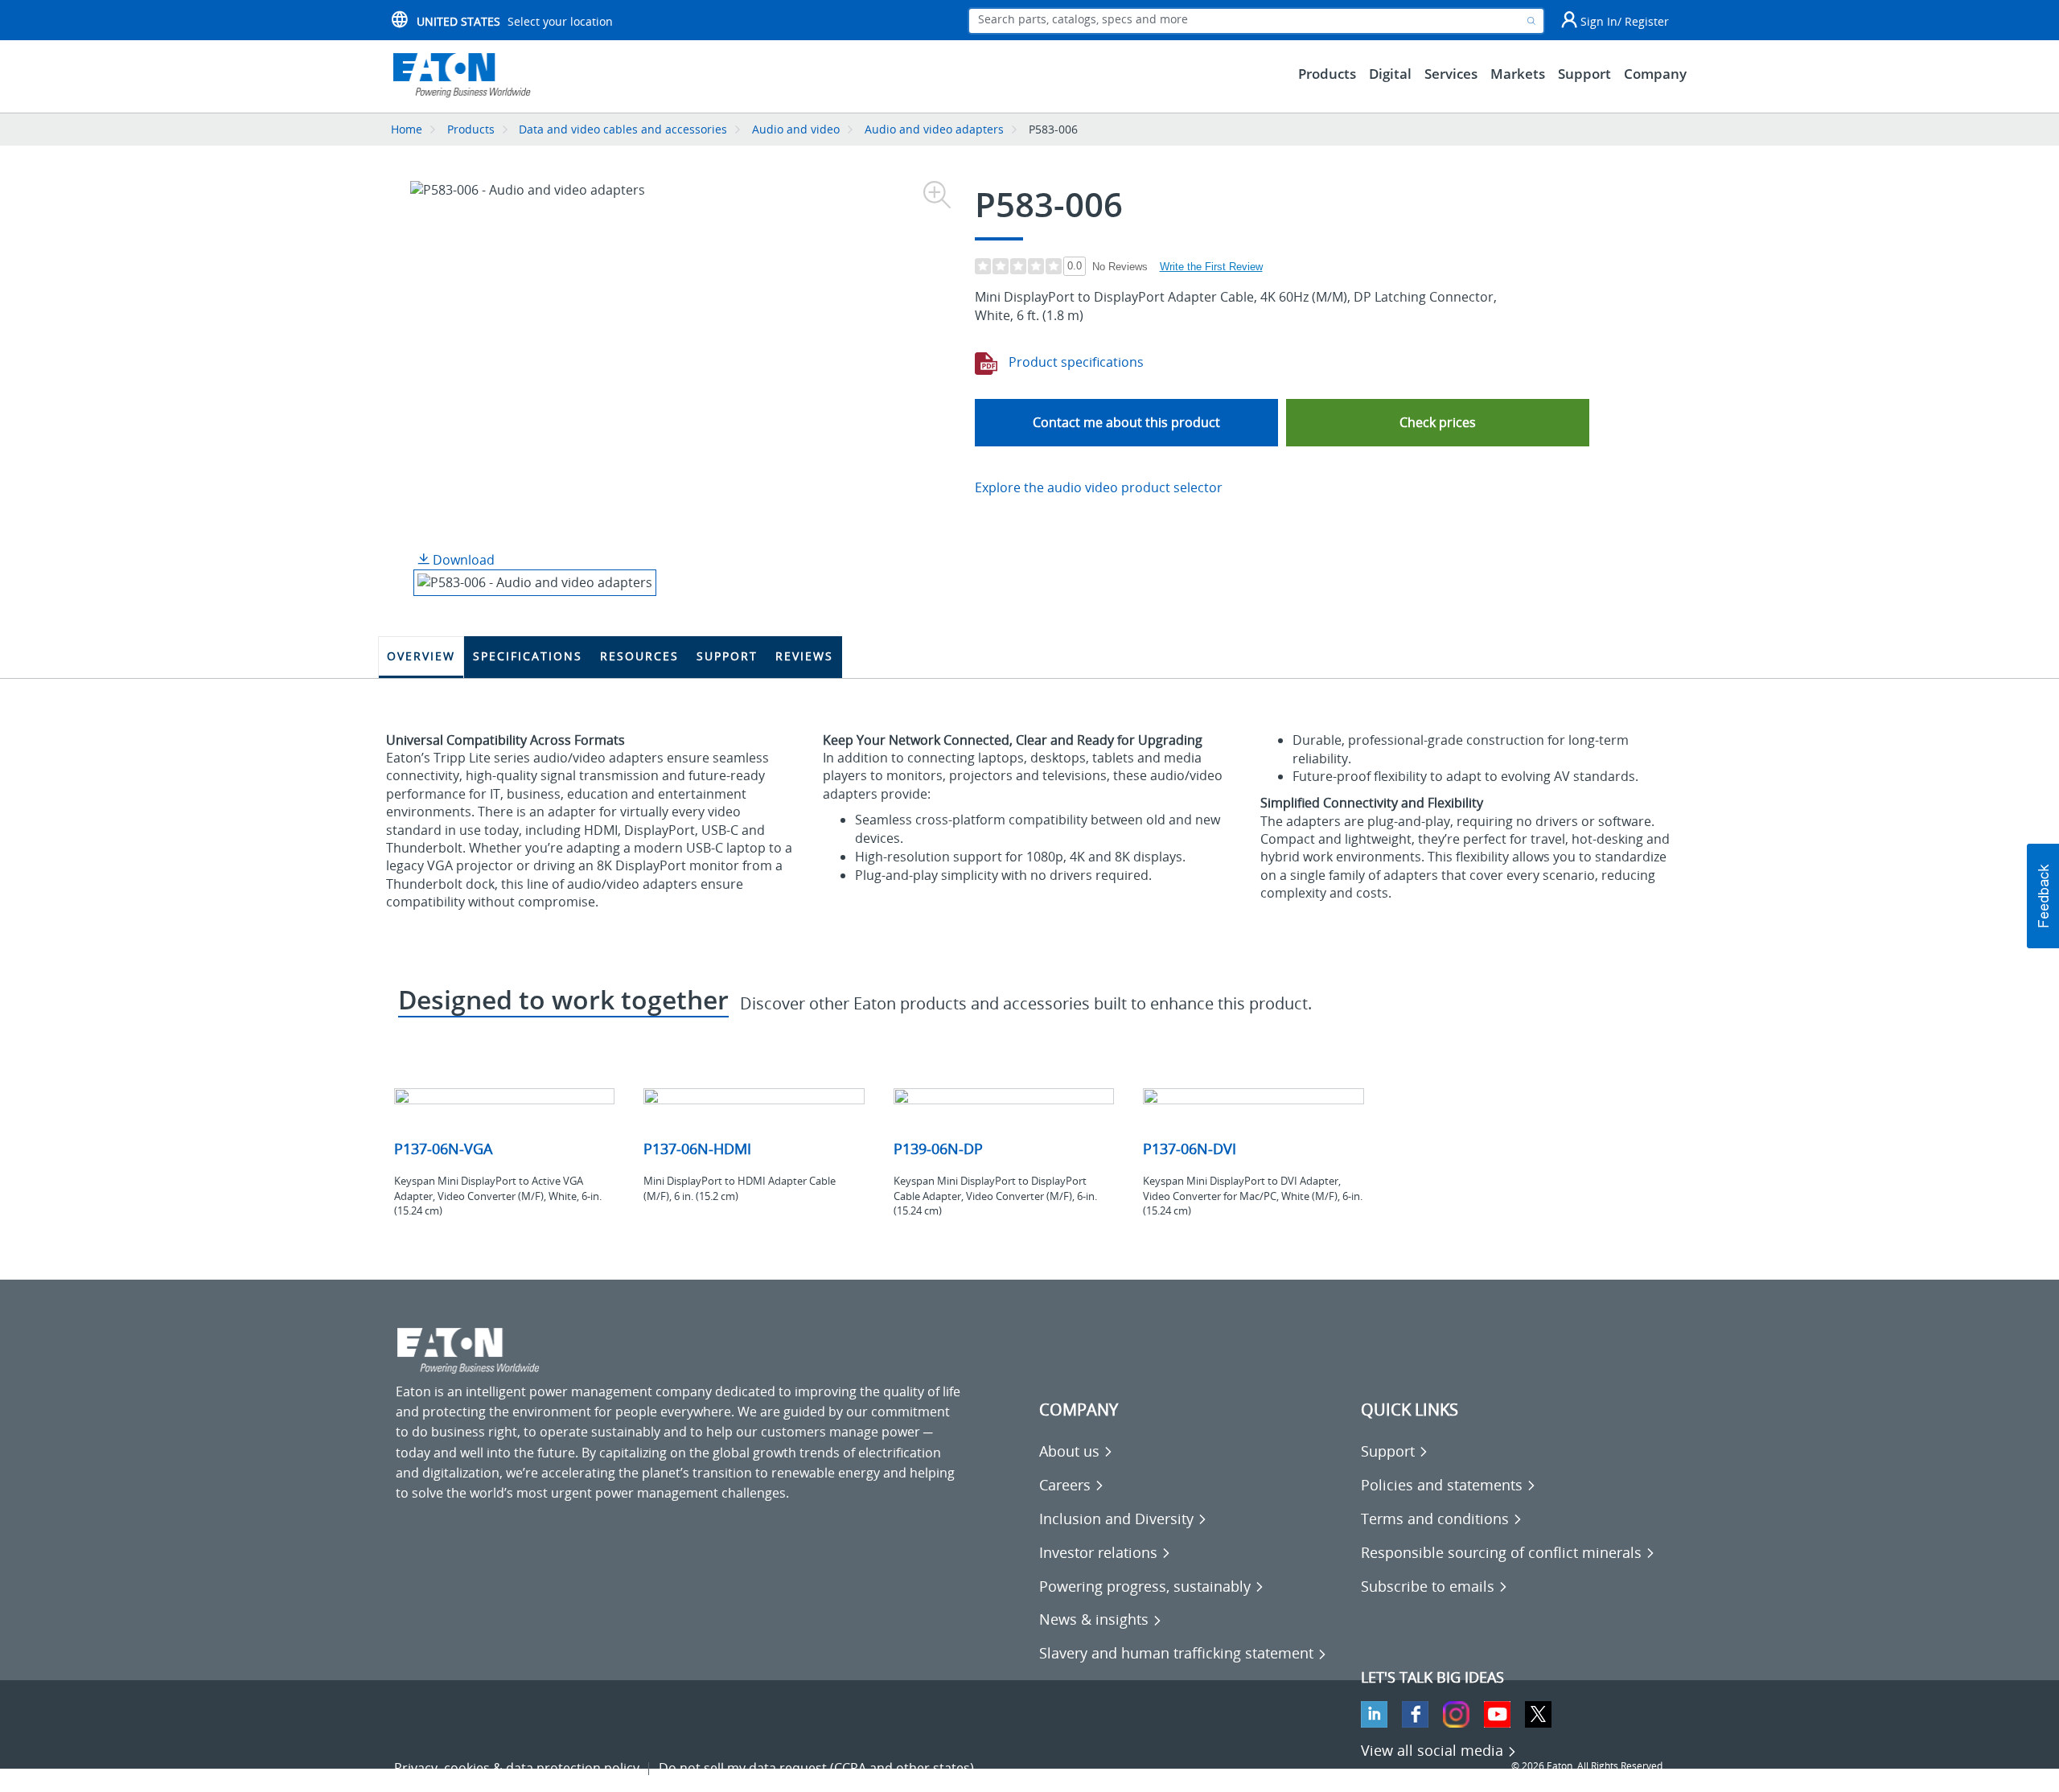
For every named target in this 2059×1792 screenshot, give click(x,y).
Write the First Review (1211, 267)
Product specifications (1075, 362)
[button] (1438, 423)
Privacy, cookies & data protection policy (517, 1768)
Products (471, 129)
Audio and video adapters (934, 129)
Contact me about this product (1126, 422)
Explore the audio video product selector (1099, 487)
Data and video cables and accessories (625, 129)
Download (462, 560)
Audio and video (796, 129)
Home (407, 129)
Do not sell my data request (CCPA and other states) (816, 1768)
